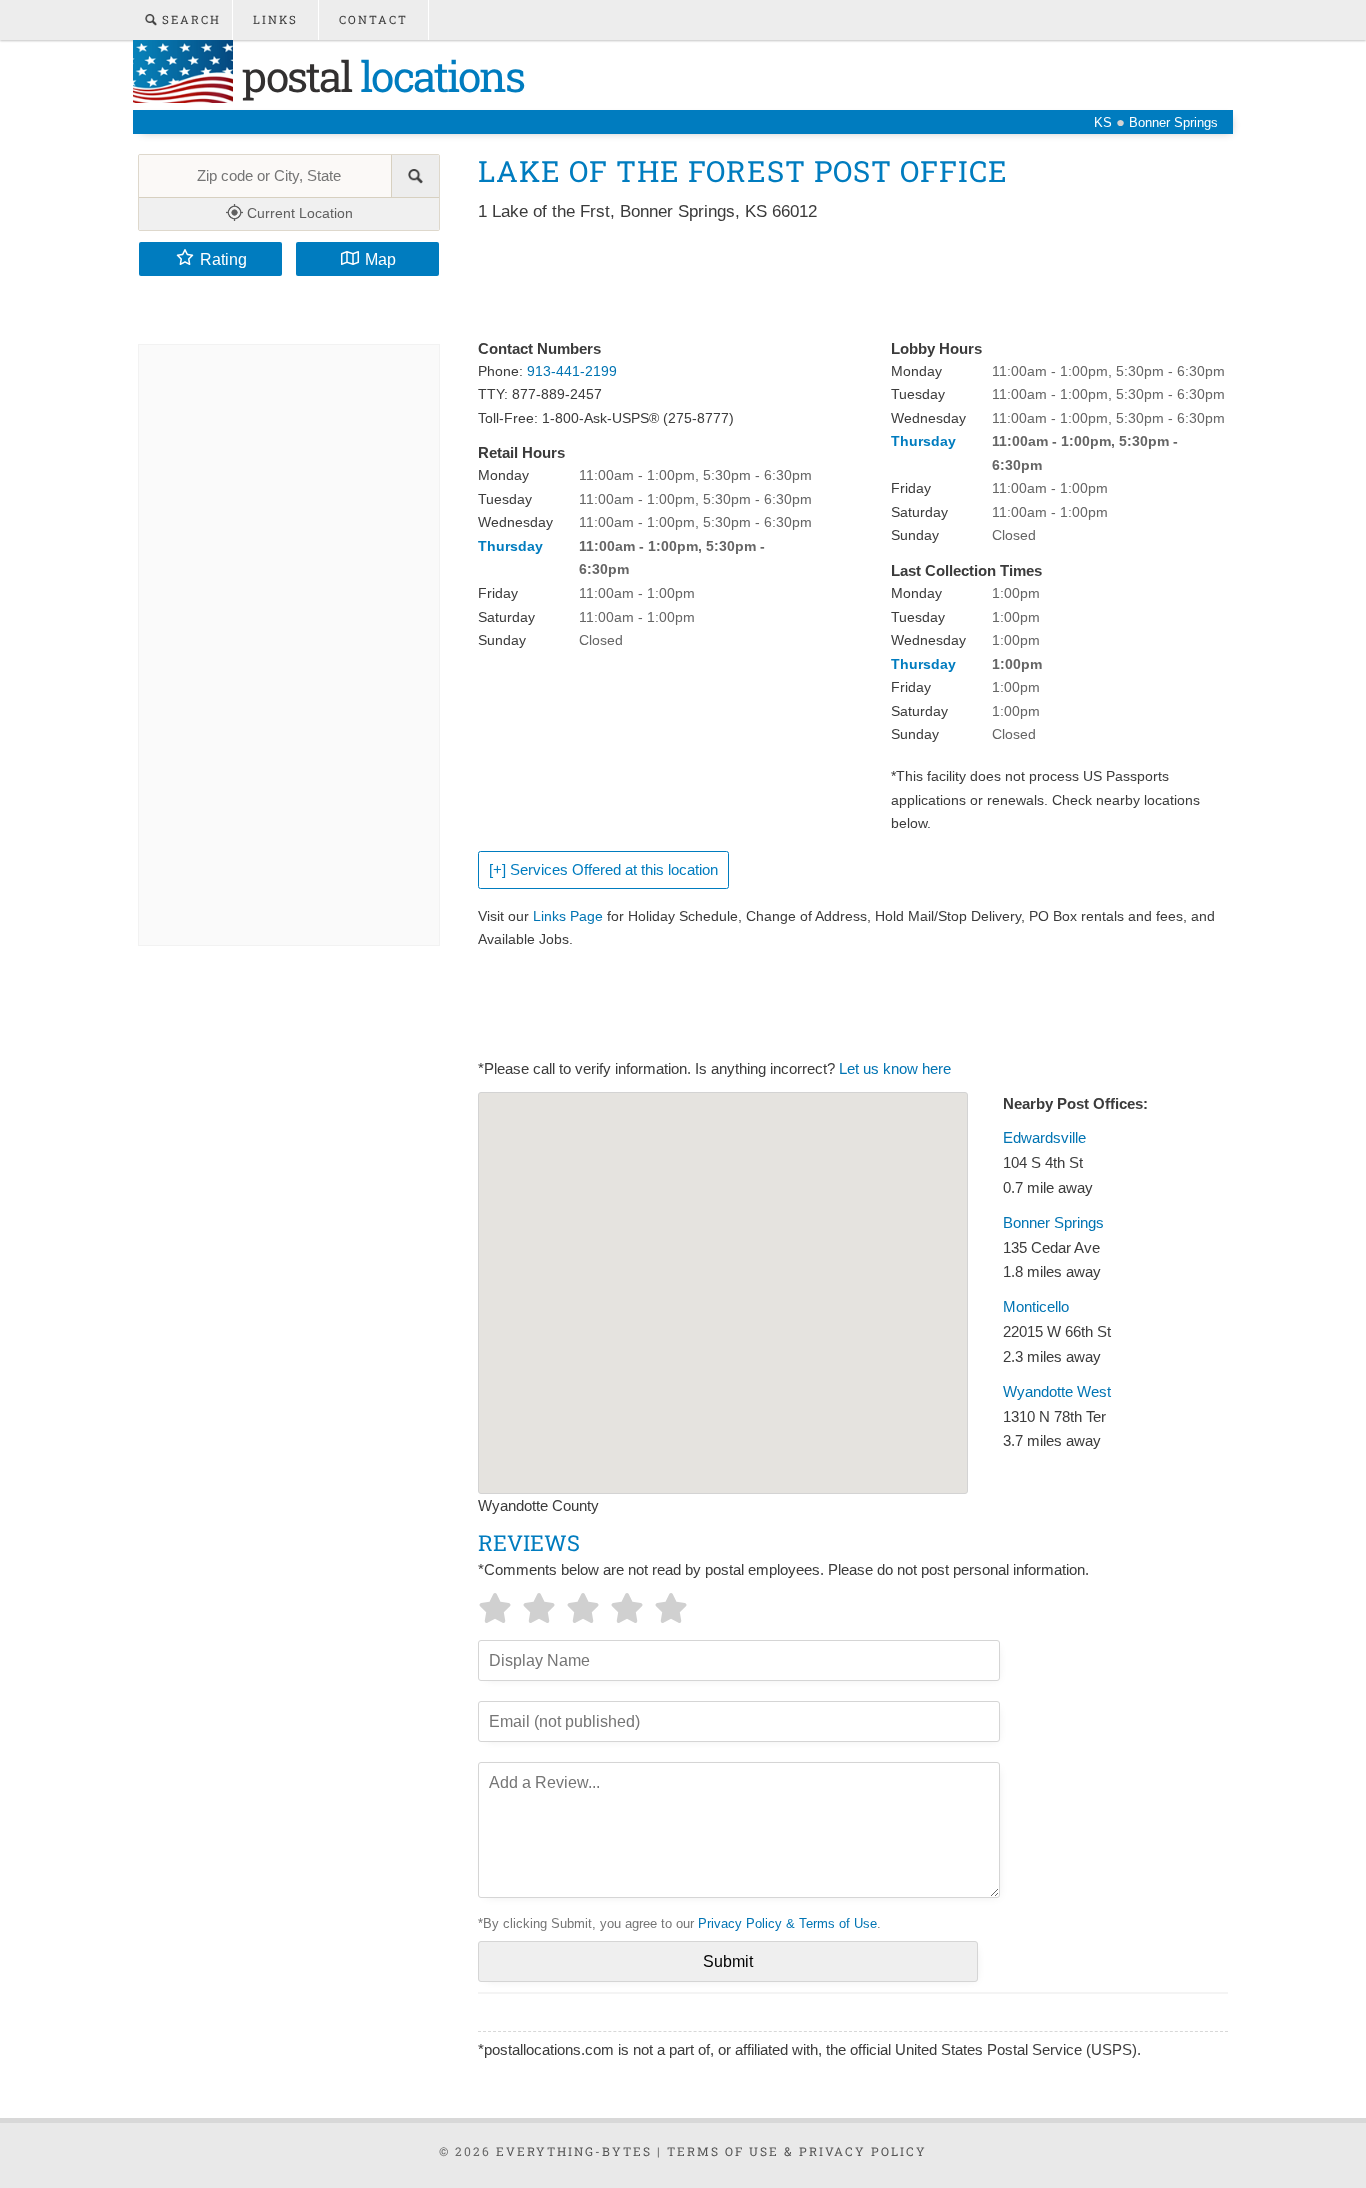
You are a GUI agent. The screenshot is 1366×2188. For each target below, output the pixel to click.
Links (275, 19)
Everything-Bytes (574, 2151)
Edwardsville (1044, 1138)
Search (189, 19)
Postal (378, 75)
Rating (223, 259)
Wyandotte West (1057, 1392)
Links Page (568, 916)
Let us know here (895, 1069)
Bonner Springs (1053, 1223)
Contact (373, 19)
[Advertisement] (842, 282)
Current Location (298, 213)
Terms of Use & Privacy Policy (797, 2151)
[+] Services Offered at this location (603, 870)
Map (380, 259)
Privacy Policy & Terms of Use (787, 1923)
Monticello (1036, 1307)
